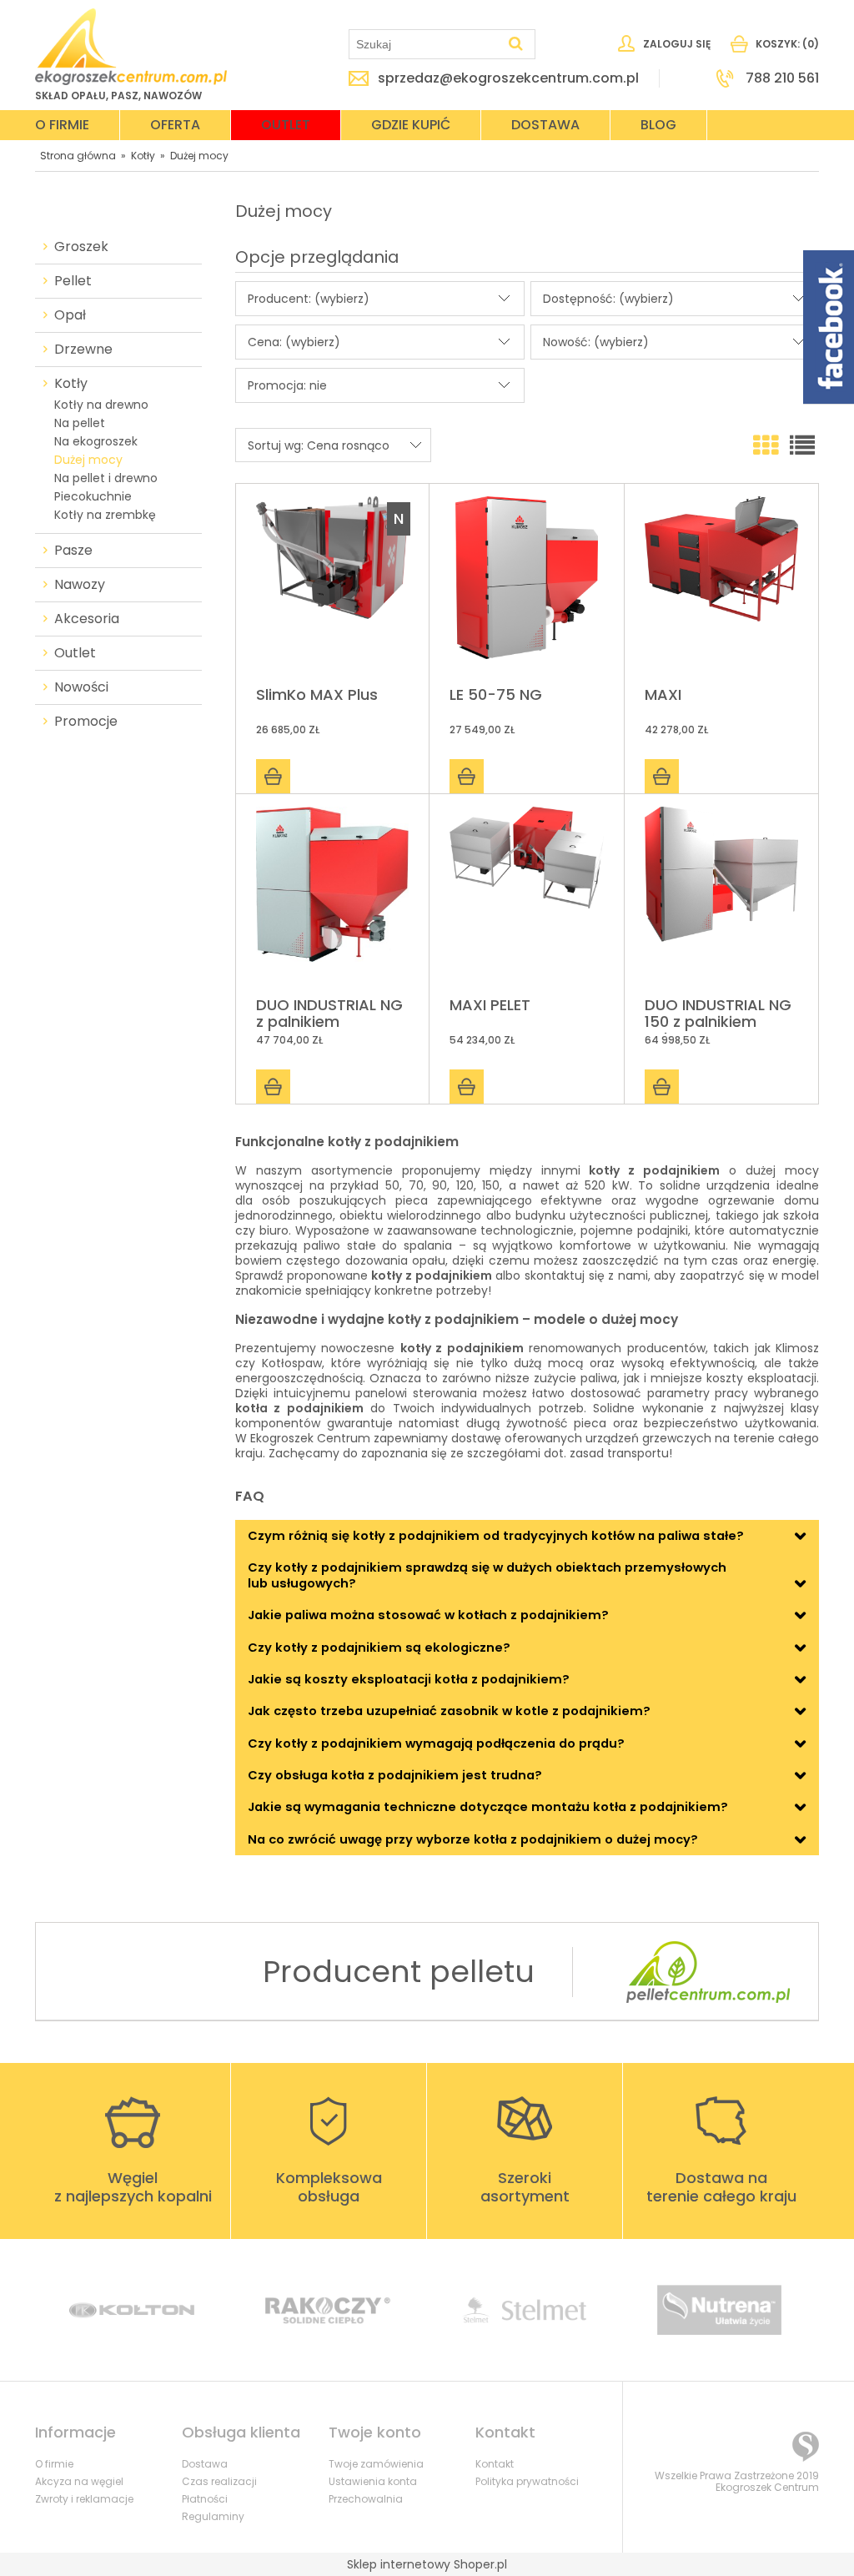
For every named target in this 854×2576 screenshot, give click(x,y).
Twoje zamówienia (376, 2464)
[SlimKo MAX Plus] (332, 586)
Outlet (75, 653)
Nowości (81, 687)
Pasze (73, 551)
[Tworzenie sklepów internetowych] (806, 2447)
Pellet (73, 281)
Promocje (86, 722)
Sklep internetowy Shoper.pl (427, 2564)
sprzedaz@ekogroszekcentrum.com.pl (508, 78)
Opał (70, 315)
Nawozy (80, 585)
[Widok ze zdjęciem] (766, 446)
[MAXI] (721, 586)
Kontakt (495, 2464)
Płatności (205, 2499)
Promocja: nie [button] (287, 385)
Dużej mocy (88, 460)
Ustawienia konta (373, 2481)
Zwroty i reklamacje (84, 2499)
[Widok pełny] (802, 446)
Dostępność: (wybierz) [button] (608, 299)
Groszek (81, 247)
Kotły (71, 384)
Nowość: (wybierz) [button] (596, 342)
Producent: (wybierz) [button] (309, 299)
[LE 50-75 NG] (526, 586)
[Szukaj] (515, 44)
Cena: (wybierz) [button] (294, 342)
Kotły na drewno (101, 405)
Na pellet (80, 423)
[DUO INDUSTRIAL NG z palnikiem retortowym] (332, 896)
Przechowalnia (366, 2499)
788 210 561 (782, 78)
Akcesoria (87, 619)
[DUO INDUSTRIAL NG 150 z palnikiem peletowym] (721, 896)
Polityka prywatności (527, 2481)
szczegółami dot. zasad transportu (568, 1453)
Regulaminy (213, 2516)
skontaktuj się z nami (586, 1275)
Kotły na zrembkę (105, 515)
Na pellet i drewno (106, 478)
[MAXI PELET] (526, 896)
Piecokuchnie (93, 496)
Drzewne (83, 350)
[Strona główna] (131, 47)
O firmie (54, 2464)
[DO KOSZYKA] (273, 776)
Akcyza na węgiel (79, 2481)
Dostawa (205, 2464)
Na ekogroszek (96, 441)
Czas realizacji (219, 2481)
